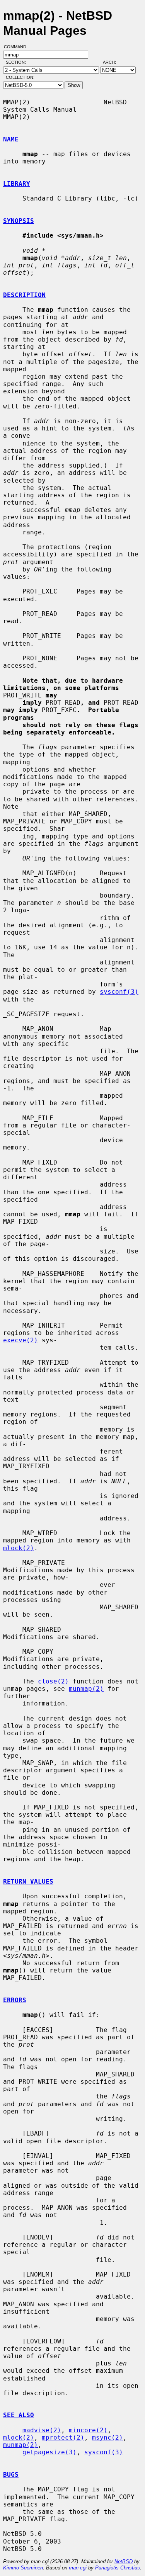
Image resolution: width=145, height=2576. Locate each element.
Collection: (20, 77)
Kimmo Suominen (23, 2568)
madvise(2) (42, 2430)
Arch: (113, 62)
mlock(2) (19, 1548)
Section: (18, 62)
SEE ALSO (19, 2415)
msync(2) (107, 2437)
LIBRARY (17, 184)
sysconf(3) (119, 992)
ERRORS (15, 2000)
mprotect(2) (63, 2437)
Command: (18, 47)
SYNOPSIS (19, 221)
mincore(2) (88, 2430)
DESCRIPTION (24, 295)
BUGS (11, 2475)
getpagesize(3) (49, 2452)
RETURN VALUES (28, 1881)
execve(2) (20, 1340)
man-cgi (78, 2568)
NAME (11, 139)
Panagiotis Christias (118, 2568)
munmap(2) (86, 1689)
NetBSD (124, 2562)
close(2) (53, 1681)
